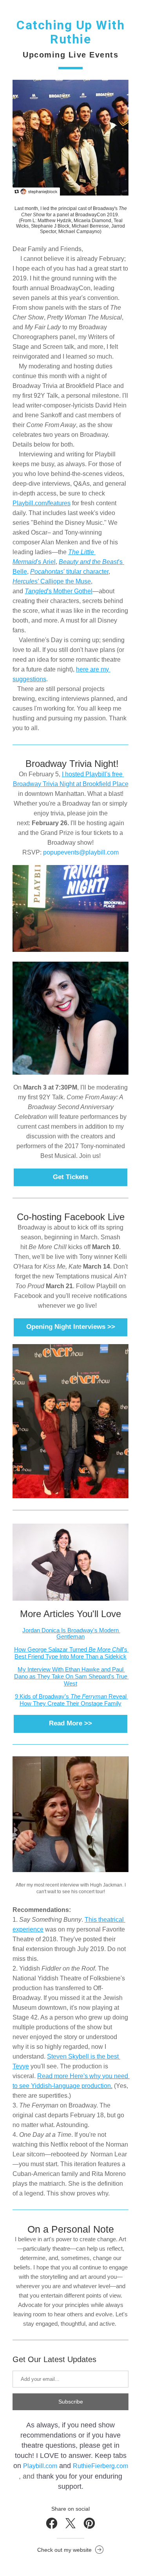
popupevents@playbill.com (81, 852)
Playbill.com (40, 2466)
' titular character (69, 572)
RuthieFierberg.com (100, 2466)
